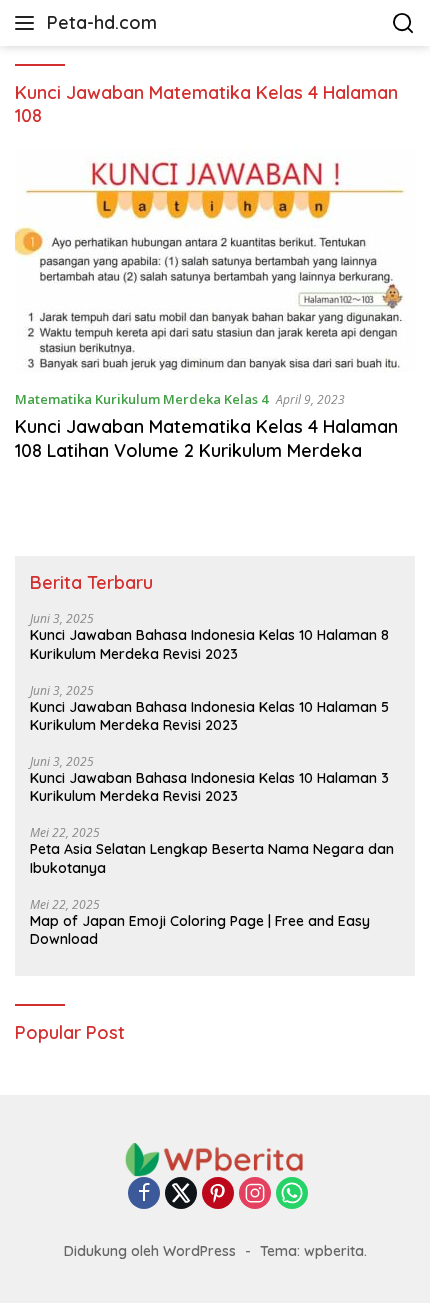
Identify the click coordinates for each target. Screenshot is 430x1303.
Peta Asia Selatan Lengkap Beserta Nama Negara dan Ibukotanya (212, 858)
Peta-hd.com (102, 22)
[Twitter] (181, 1194)
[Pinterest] (218, 1194)
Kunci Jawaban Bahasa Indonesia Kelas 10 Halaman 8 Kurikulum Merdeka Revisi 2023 (209, 644)
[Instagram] (255, 1194)
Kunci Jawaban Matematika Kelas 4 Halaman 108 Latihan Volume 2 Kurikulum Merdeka (206, 438)
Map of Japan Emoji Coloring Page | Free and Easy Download (200, 930)
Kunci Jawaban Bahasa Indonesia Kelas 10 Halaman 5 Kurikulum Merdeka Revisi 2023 (209, 716)
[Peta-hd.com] (215, 1158)
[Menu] (28, 23)
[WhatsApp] (292, 1194)
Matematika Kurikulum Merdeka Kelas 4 (141, 399)
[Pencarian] (403, 23)
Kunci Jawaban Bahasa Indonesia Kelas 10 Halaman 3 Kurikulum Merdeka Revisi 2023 (209, 787)
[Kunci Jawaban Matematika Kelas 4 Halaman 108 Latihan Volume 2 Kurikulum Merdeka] (215, 260)
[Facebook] (144, 1194)
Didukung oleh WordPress (150, 1251)
